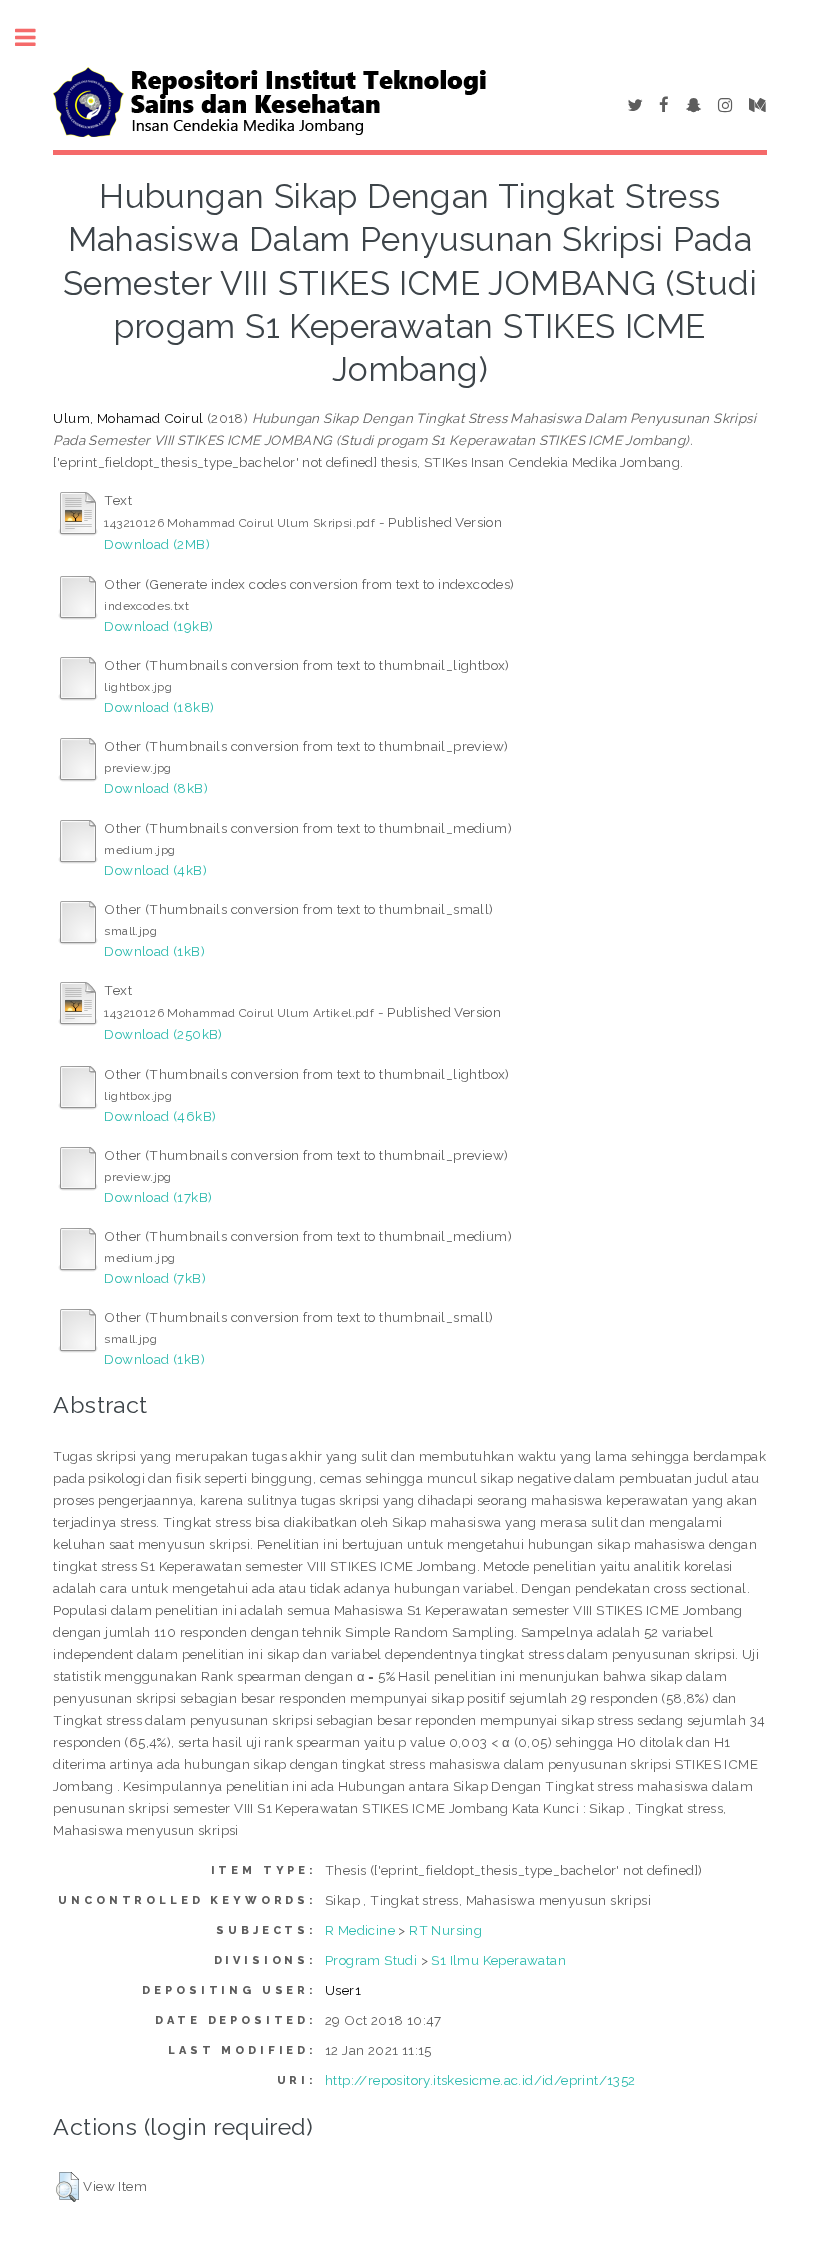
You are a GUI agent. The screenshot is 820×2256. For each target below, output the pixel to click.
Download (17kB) (158, 1197)
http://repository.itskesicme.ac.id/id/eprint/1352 (480, 2080)
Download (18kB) (159, 707)
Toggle (36, 37)
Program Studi (371, 1960)
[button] (67, 2187)
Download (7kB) (155, 1278)
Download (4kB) (155, 870)
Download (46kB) (160, 1116)
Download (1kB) (154, 951)
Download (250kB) (163, 1034)
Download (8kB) (156, 788)
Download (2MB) (157, 544)
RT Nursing (445, 1930)
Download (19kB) (158, 626)
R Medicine (360, 1930)
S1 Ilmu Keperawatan (498, 1960)
